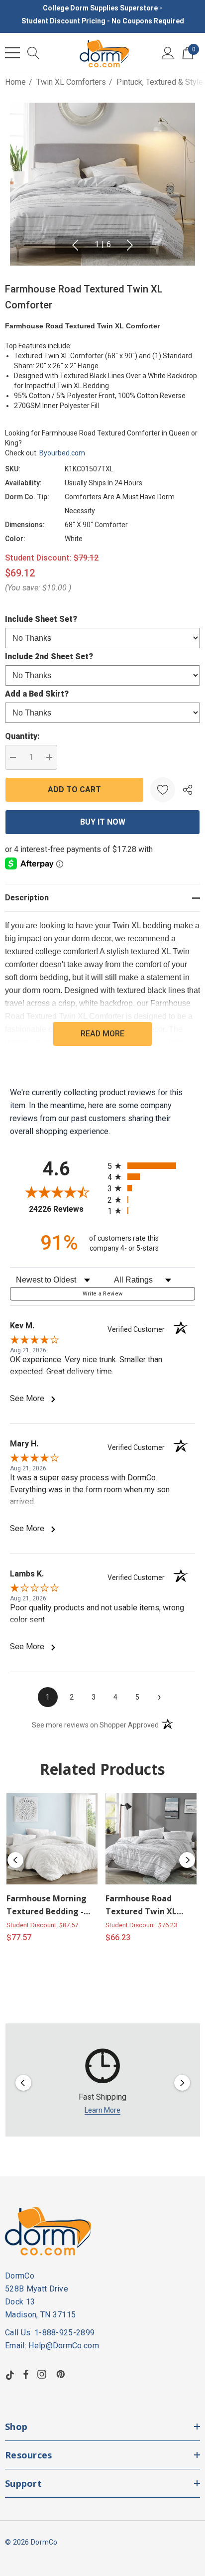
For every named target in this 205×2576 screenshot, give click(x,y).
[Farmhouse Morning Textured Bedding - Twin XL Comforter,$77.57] (52, 1839)
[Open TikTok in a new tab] (10, 2374)
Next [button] (130, 245)
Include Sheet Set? (41, 619)
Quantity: (22, 736)
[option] (103, 2082)
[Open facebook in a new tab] (26, 2374)
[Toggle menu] (12, 53)
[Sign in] (168, 53)
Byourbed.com (62, 453)
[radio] (151, 1166)
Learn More (102, 2110)
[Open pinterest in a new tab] (62, 2374)
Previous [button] (75, 245)
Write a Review (103, 1294)
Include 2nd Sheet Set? (49, 656)
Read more (102, 1034)
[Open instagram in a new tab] (43, 2374)
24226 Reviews (66, 1209)
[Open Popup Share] (188, 790)
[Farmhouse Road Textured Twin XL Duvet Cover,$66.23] (151, 1839)
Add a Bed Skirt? (37, 694)
